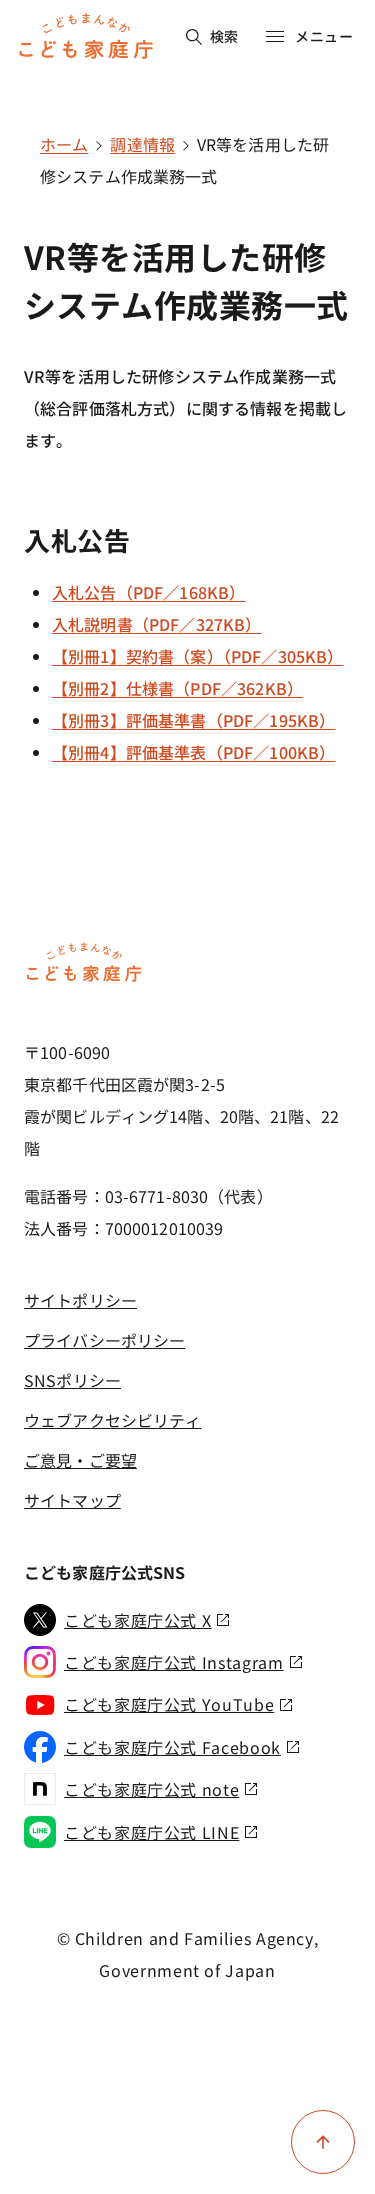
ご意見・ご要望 (80, 1460)
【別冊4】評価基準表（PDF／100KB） (193, 752)
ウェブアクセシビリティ (112, 1420)
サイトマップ (72, 1500)
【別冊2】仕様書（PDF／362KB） (177, 688)
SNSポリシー (72, 1380)
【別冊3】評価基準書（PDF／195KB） (193, 720)
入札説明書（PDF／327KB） (157, 624)
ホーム (64, 144)
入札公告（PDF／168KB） (148, 592)
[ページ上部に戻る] (323, 2142)
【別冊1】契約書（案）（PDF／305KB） (198, 656)
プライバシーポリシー (104, 1340)
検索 (224, 36)
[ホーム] (84, 978)
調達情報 (142, 144)
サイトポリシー (80, 1300)
